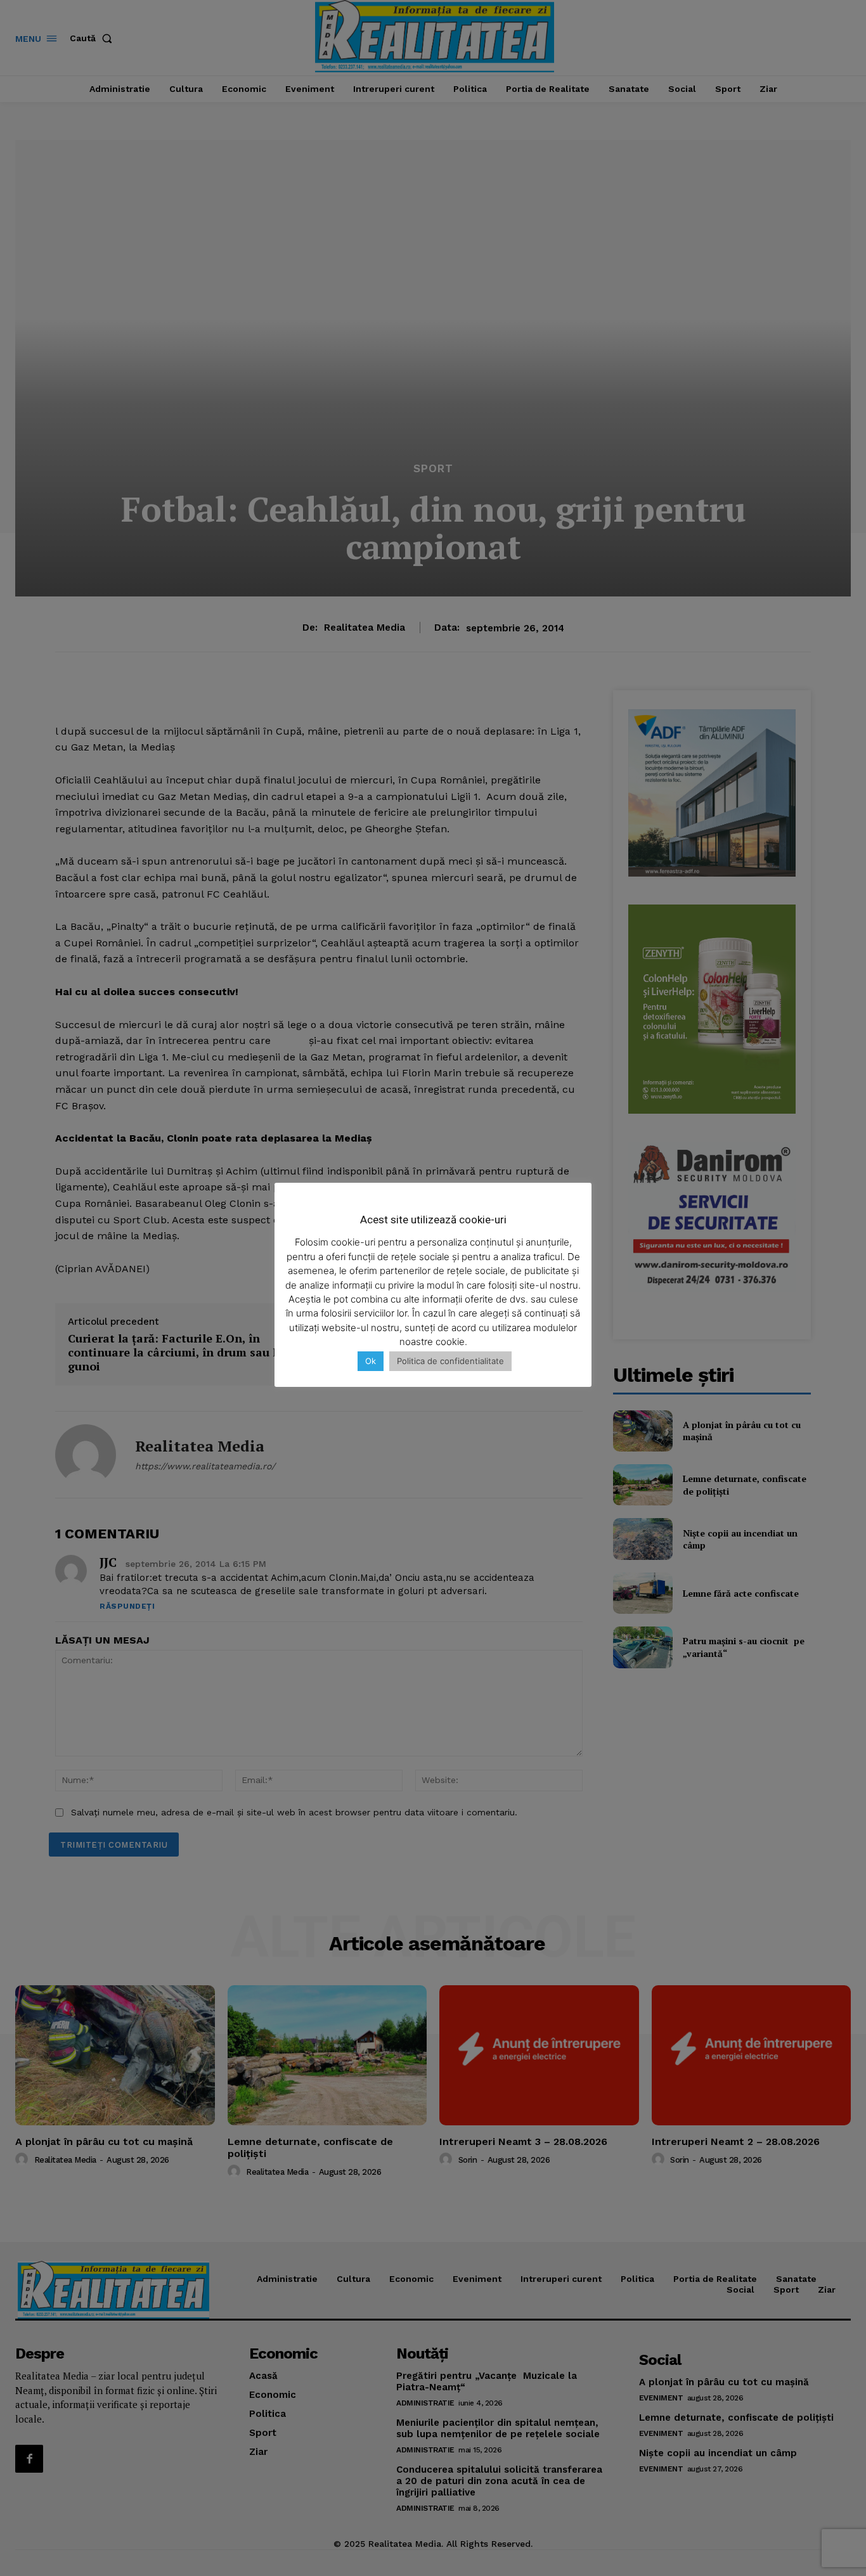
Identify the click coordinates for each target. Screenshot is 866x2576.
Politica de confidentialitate (450, 1361)
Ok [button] (371, 1361)
